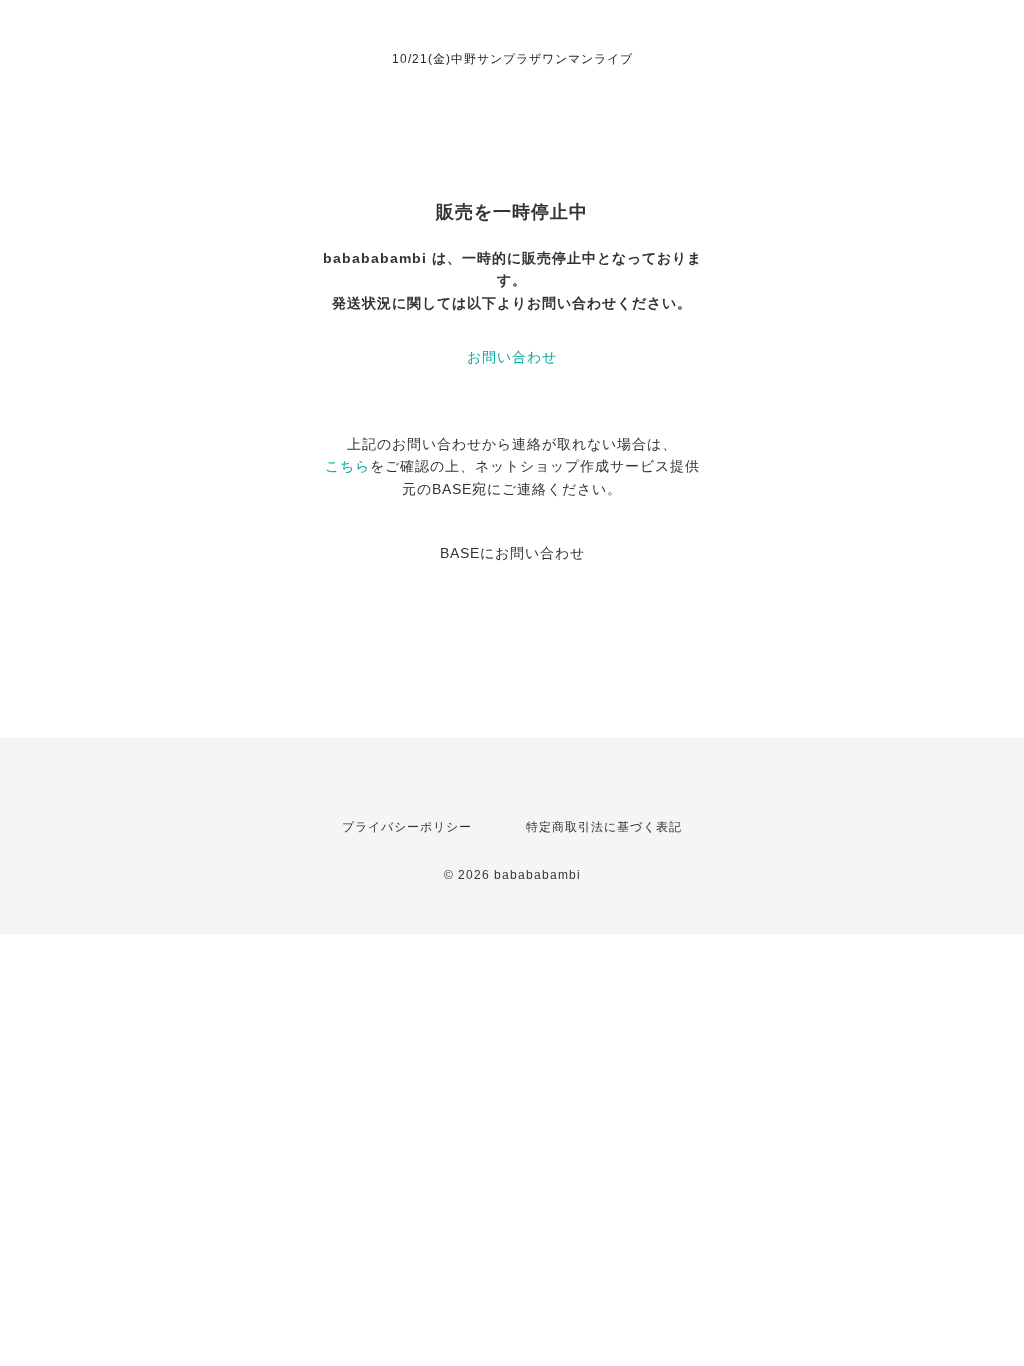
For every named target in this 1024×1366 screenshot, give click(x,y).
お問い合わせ (512, 357)
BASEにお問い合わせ (512, 553)
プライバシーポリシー (407, 827)
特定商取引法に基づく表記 (604, 827)
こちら (347, 466)
